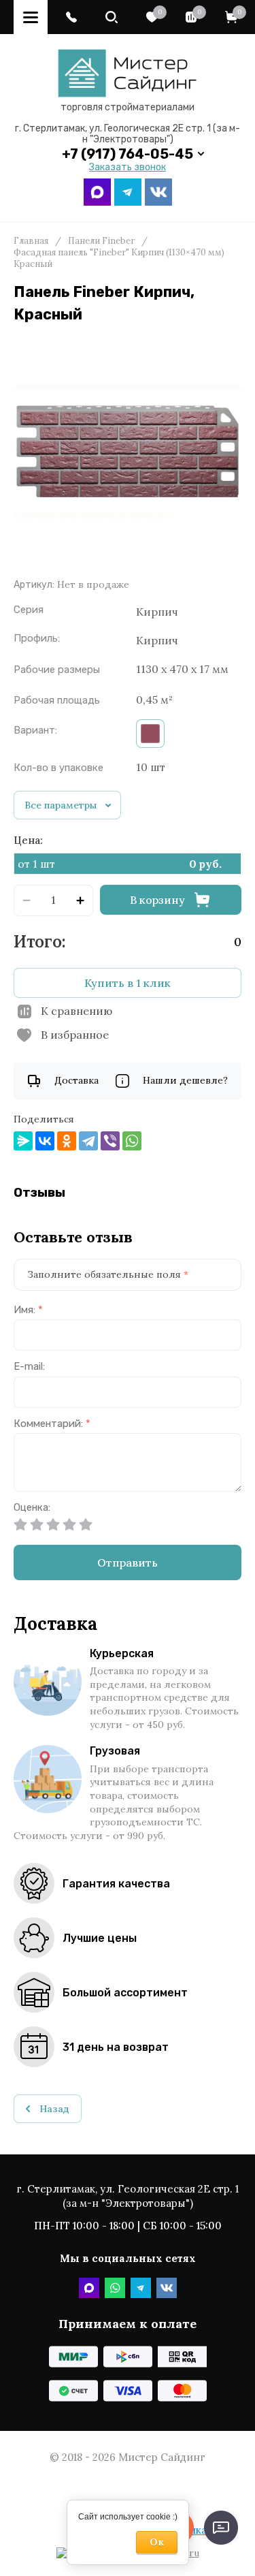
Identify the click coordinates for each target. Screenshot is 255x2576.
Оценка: (32, 1508)
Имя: (28, 1310)
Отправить (128, 1562)
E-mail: (29, 1367)
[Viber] (110, 1141)
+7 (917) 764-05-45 (128, 154)
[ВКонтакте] (45, 1141)
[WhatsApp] (132, 1141)
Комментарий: (52, 1424)
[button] (71, 17)
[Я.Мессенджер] (23, 1141)
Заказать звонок (128, 168)
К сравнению (76, 1011)
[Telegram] (88, 1141)
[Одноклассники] (67, 1141)
